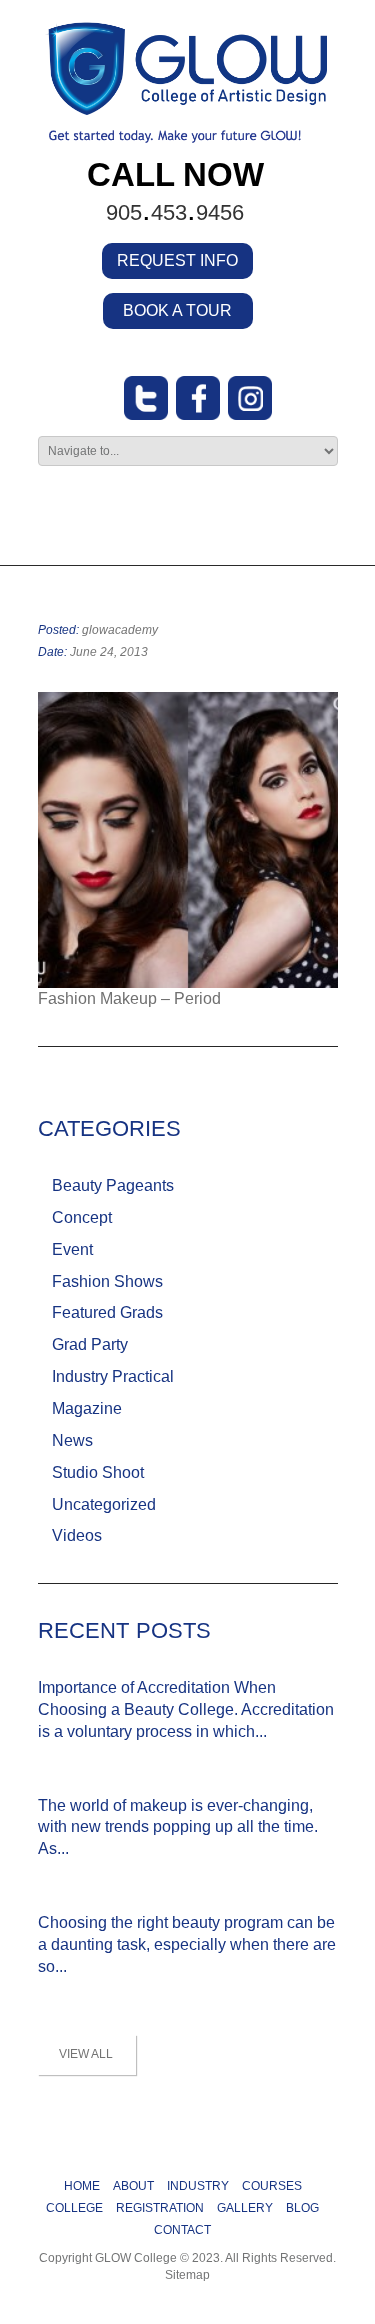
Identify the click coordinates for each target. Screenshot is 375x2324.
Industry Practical (113, 1376)
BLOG (302, 2208)
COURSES (272, 2186)
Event (72, 1249)
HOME (82, 2186)
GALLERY (245, 2208)
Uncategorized (104, 1504)
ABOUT (133, 2186)
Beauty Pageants (113, 1185)
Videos (77, 1535)
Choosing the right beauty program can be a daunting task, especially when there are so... (187, 1944)
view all (86, 2054)
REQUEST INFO (177, 260)
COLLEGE (74, 2208)
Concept (82, 1217)
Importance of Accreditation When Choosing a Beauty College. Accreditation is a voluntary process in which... (186, 1709)
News (72, 1440)
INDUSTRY (198, 2186)
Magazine (87, 1408)
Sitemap (187, 2275)
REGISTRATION (160, 2208)
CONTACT (182, 2230)
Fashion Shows (107, 1281)
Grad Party (90, 1344)
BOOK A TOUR (177, 310)
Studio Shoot (98, 1472)
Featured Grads (107, 1312)
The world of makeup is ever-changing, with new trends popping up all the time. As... (178, 1827)
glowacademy (120, 630)
